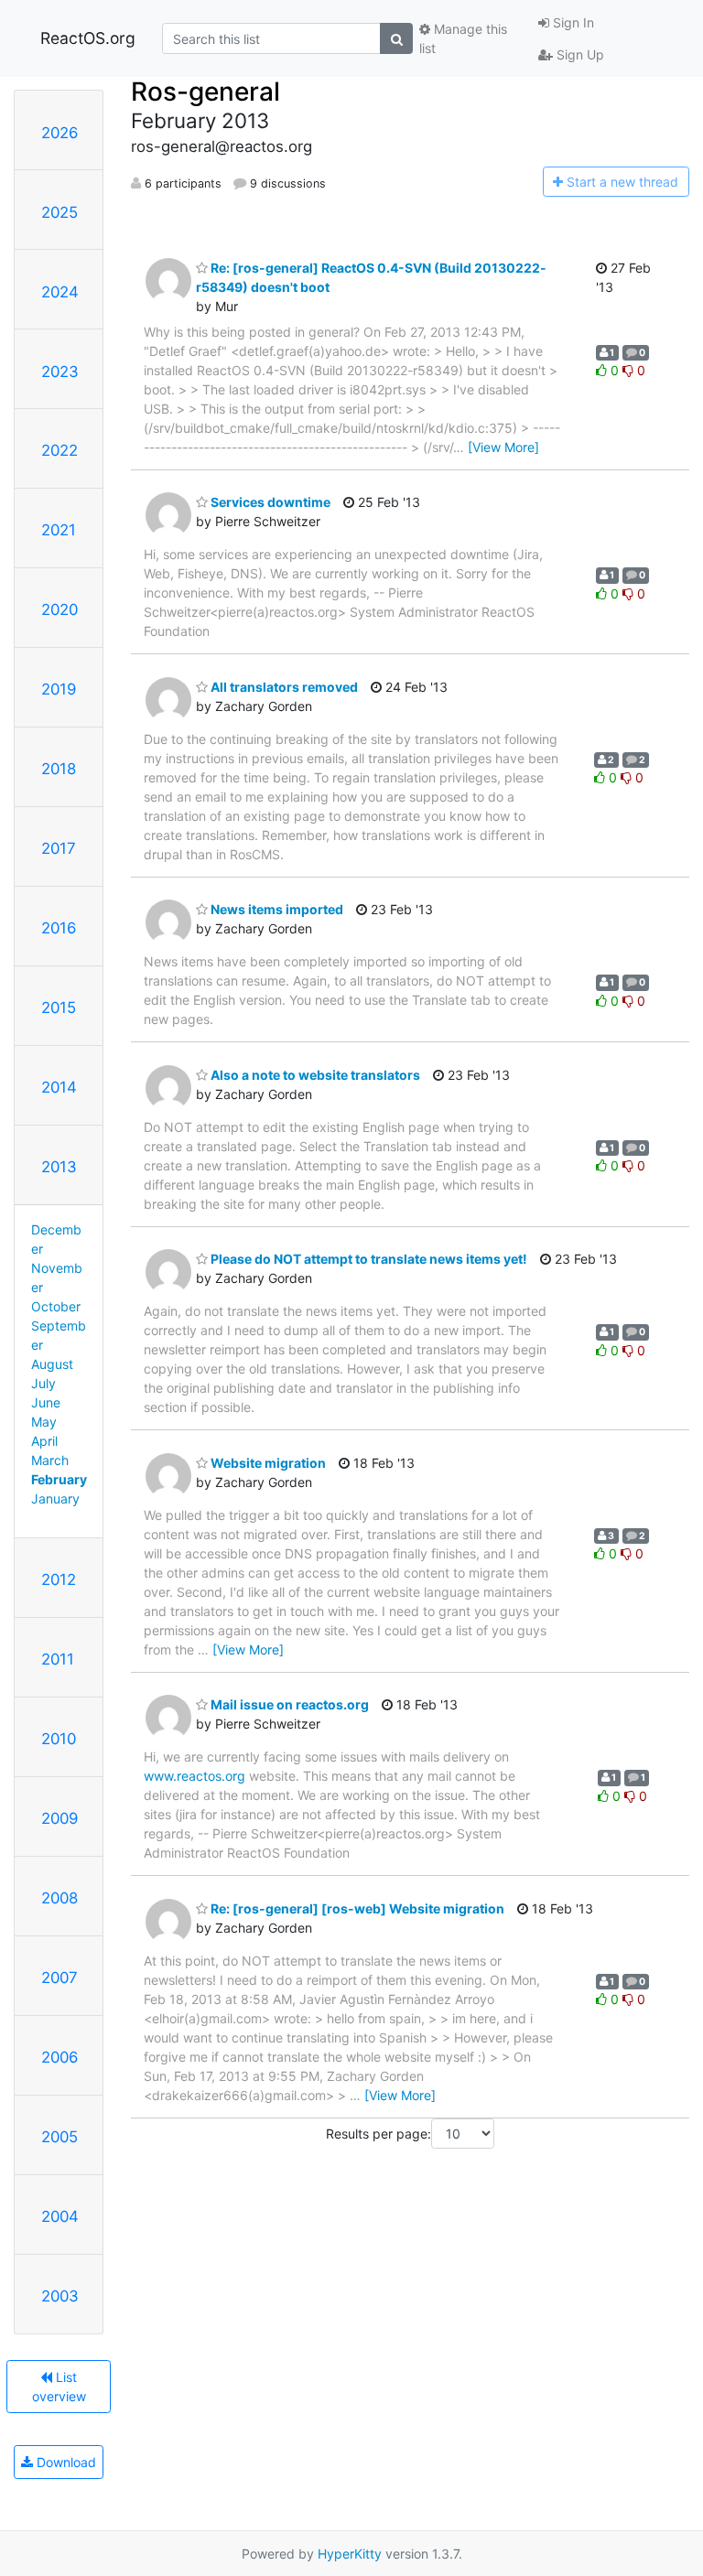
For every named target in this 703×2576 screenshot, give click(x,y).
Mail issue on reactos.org (288, 1704)
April (44, 1441)
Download (65, 2462)
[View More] (503, 447)
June (46, 1402)
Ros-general (205, 92)
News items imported (276, 909)
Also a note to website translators (314, 1075)
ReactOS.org (88, 38)
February (59, 1479)
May (44, 1422)
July (43, 1383)
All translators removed (283, 687)
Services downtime (269, 502)
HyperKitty (350, 2554)
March (50, 1460)
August (52, 1364)
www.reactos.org (195, 1776)
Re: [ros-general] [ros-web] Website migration (356, 1908)
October (56, 1306)
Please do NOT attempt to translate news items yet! (368, 1259)
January (55, 1498)
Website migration (267, 1463)
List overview (59, 2387)
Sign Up (579, 54)
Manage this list (463, 38)
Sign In (572, 22)
